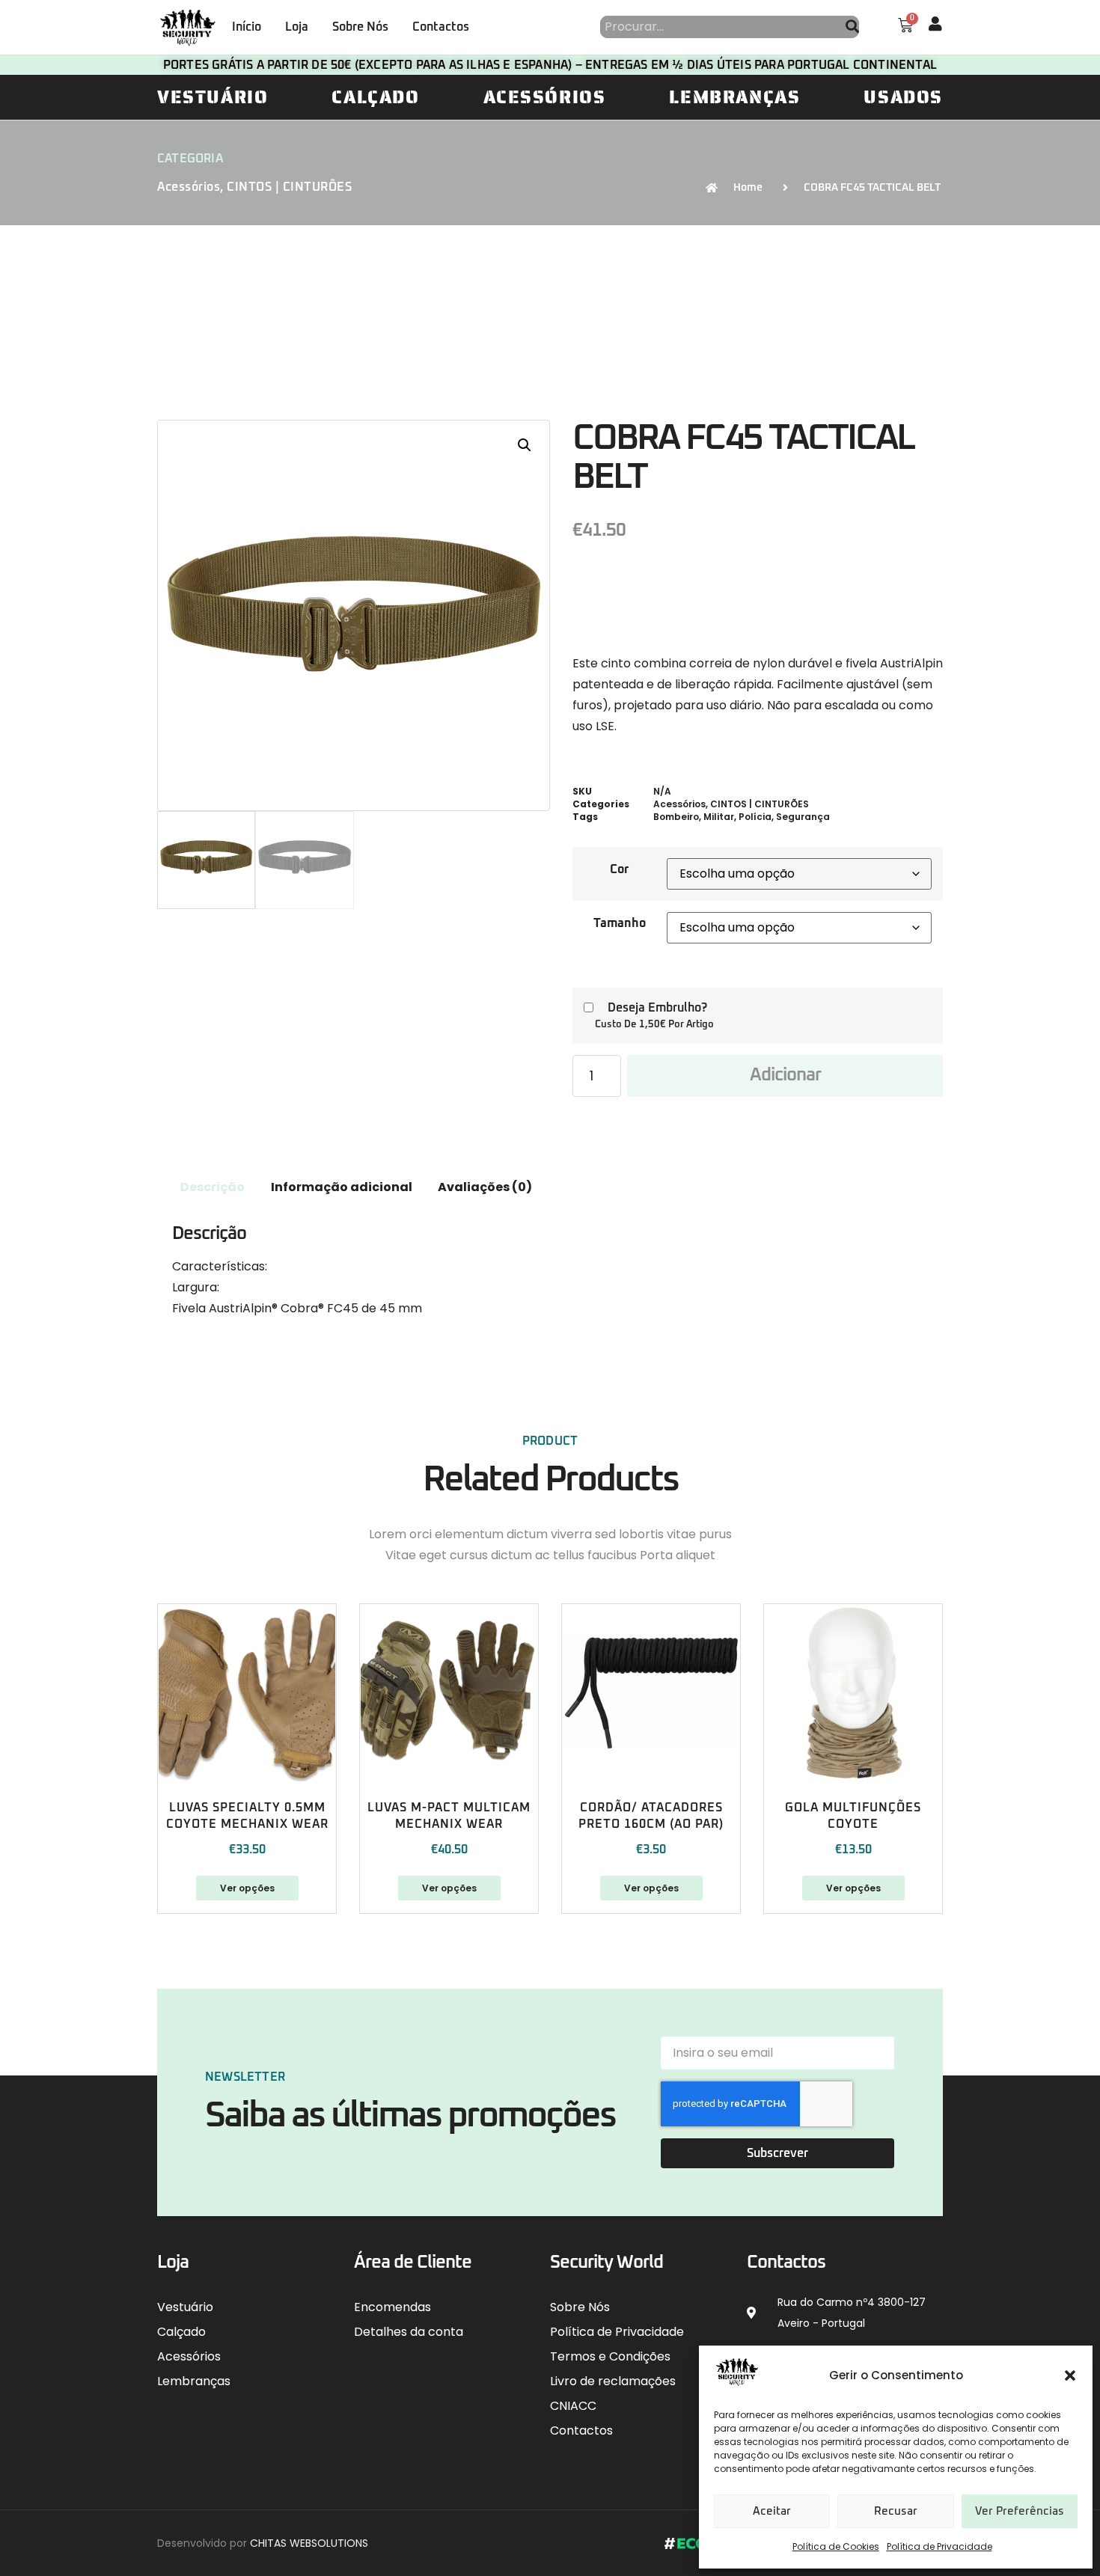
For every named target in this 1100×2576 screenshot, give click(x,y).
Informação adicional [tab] (342, 1187)
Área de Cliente (413, 2263)
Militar (719, 817)
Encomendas (392, 2307)
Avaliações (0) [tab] (485, 1187)
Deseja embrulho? (657, 1008)
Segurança (803, 817)
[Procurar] (852, 27)
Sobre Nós (360, 27)
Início (247, 27)
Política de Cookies (836, 2546)
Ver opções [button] (853, 1888)
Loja (297, 27)
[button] (1070, 2375)
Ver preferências (1020, 2511)
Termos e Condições (610, 2356)
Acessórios (545, 97)
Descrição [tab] (213, 1187)
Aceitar (772, 2511)
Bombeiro (676, 817)
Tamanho (620, 923)
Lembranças (734, 97)
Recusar (896, 2511)
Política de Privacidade (939, 2546)
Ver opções (247, 1888)
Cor (619, 869)
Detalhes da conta (409, 2332)
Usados (903, 97)
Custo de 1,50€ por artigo (654, 1025)
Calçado (375, 97)
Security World (606, 2263)
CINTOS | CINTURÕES (289, 187)
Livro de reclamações (613, 2381)
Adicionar (785, 1075)
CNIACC (573, 2406)
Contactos (441, 27)
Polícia (755, 817)
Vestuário (213, 97)
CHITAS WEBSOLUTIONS (309, 2543)
